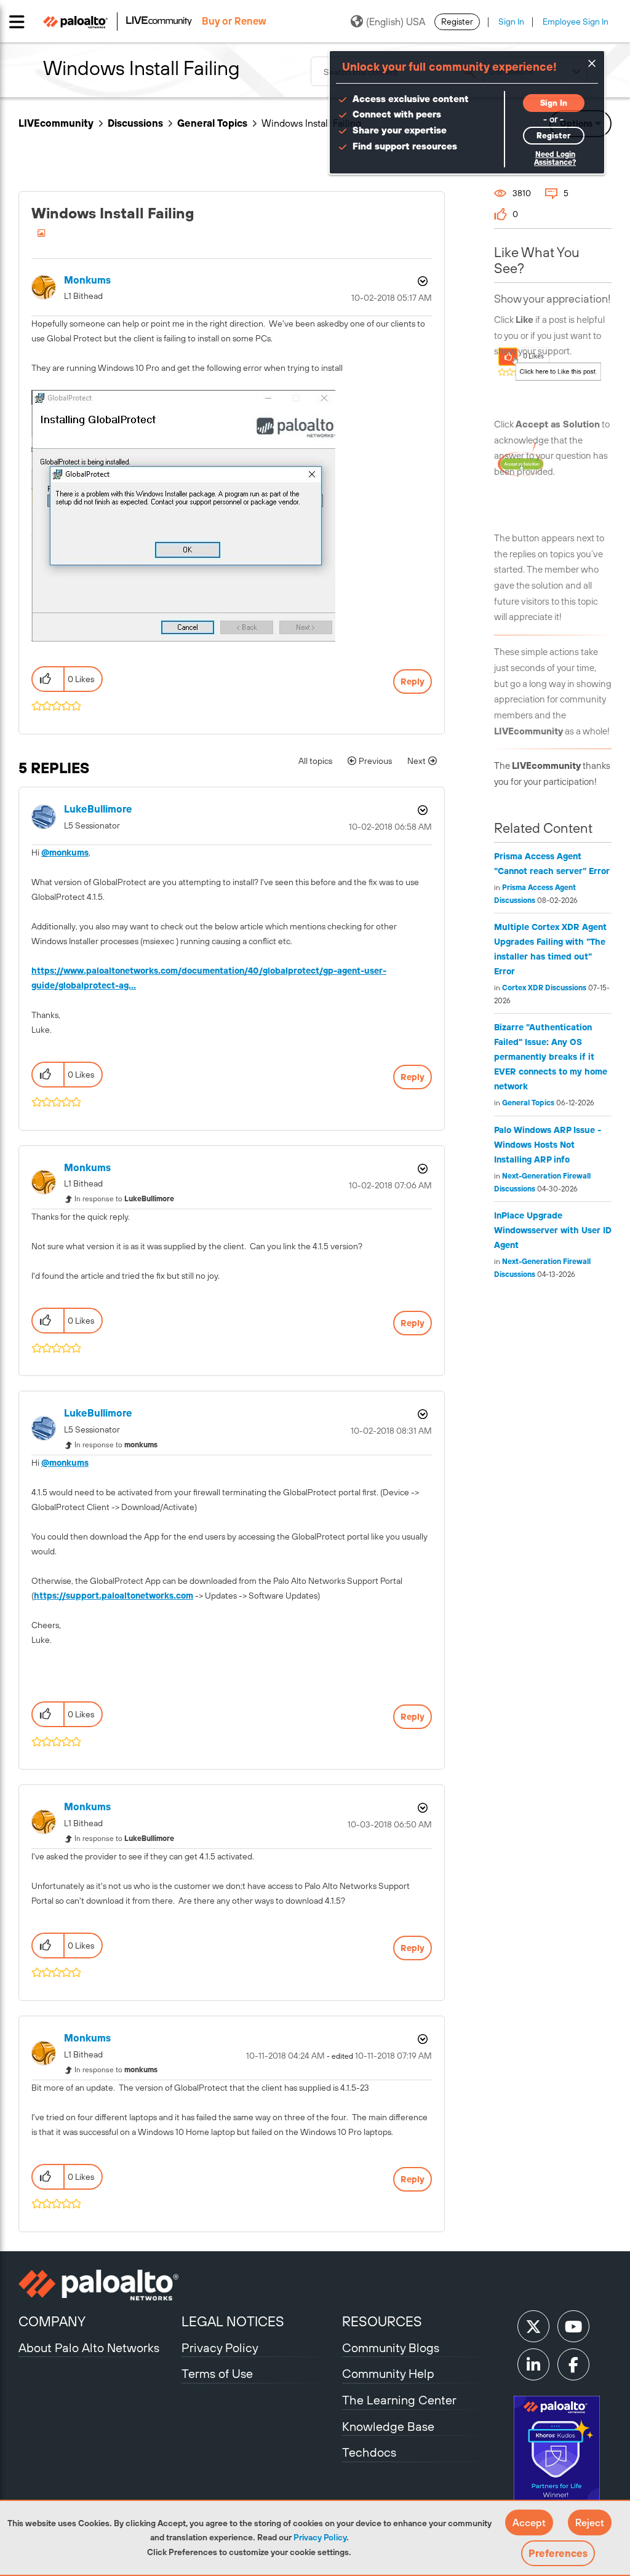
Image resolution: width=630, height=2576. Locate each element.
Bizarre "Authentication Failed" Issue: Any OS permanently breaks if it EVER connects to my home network (551, 1057)
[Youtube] (573, 2326)
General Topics (212, 123)
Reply (413, 682)
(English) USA (396, 22)
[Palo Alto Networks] (98, 2285)
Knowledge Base (388, 2426)
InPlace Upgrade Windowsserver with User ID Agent (553, 1230)
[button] (529, 2522)
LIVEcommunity (56, 123)
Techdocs (369, 2452)
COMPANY (52, 2321)
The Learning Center (399, 2400)
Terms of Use (217, 2373)
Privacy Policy (320, 2537)
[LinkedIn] (533, 2364)
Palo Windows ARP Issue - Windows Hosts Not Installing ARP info (548, 1145)
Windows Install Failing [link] (311, 123)
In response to (124, 1199)
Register (457, 22)
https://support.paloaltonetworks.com (114, 1596)
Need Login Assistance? (555, 158)
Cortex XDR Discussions (544, 988)
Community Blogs (391, 2347)
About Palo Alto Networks (89, 2347)
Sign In (511, 22)
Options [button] (421, 281)
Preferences (558, 2553)
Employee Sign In (576, 22)
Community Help (388, 2373)
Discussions (135, 123)
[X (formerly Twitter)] (533, 2326)
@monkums (65, 853)
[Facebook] (573, 2364)
